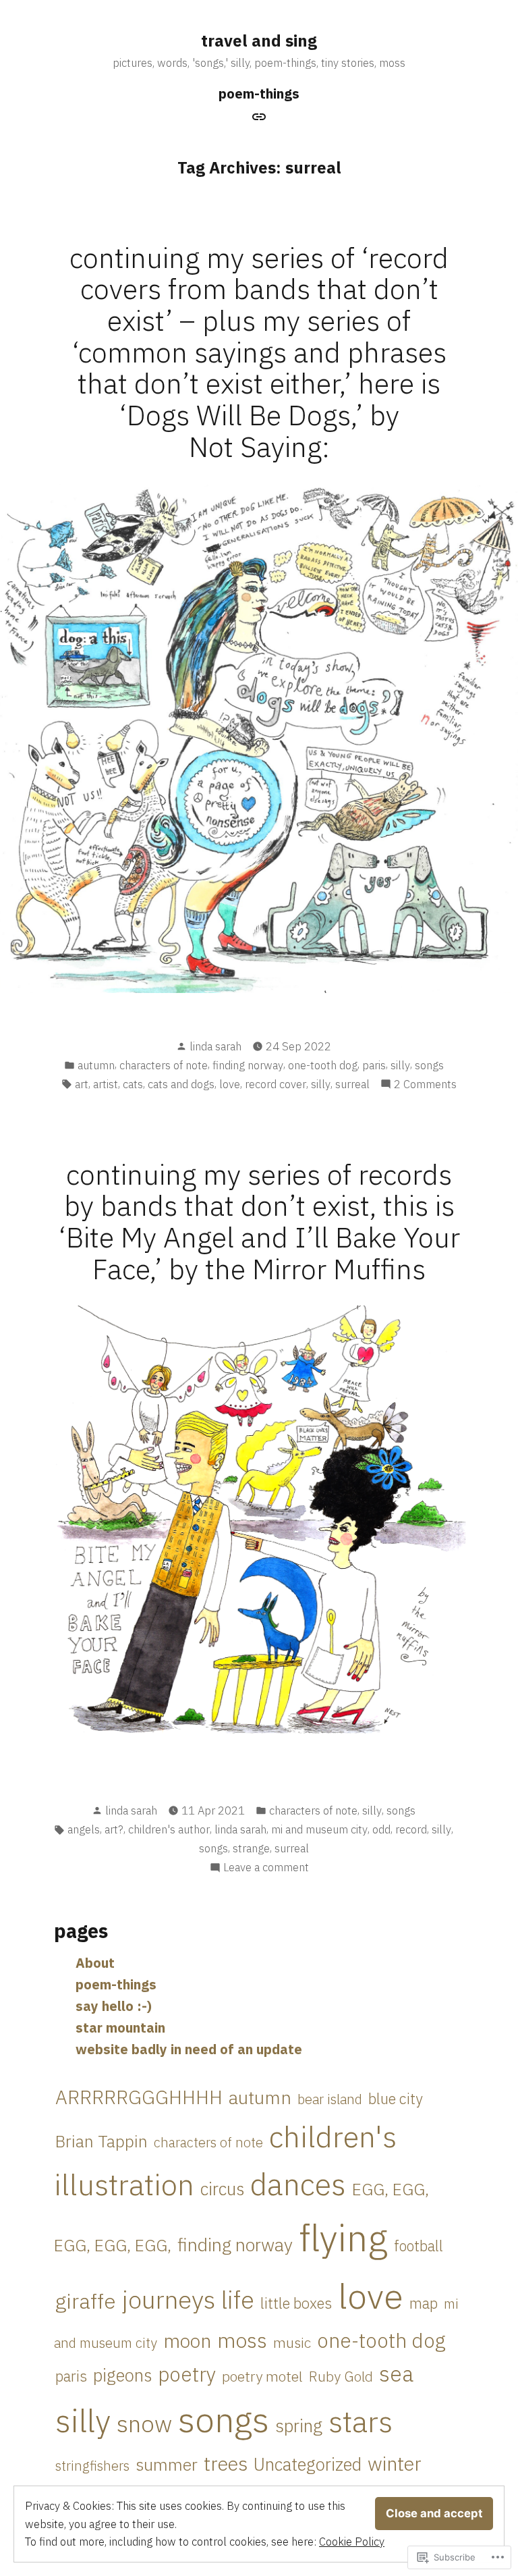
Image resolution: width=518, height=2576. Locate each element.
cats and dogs (181, 1084)
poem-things (259, 93)
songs (429, 1065)
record (411, 1829)
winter (395, 2463)
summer (167, 2464)
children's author (169, 1829)
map (424, 2303)
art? (114, 1829)
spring (299, 2425)
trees (226, 2463)
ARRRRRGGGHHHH (139, 2097)
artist (106, 1084)
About (95, 1963)
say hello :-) (114, 2006)
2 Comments (425, 1085)
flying (343, 2237)
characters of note (164, 1065)
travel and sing (259, 41)
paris (374, 1065)
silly (400, 1065)
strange (251, 1848)
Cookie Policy (352, 2542)
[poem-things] (259, 115)
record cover (276, 1084)
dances (298, 2184)
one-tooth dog (323, 1065)
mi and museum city (319, 1829)
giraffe (86, 2301)
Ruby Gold (341, 2377)
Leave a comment (266, 1868)
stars (361, 2421)
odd (381, 1829)
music (292, 2342)
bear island (330, 2099)
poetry (187, 2374)
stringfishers (92, 2466)
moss (242, 2340)
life (238, 2300)
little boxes (296, 2303)
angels (84, 1829)
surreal (352, 1084)
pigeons (122, 2375)
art (82, 1084)
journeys (169, 2299)
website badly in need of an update (189, 2049)
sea (396, 2373)
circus (222, 2189)
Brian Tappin (102, 2141)
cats (133, 1084)
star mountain (120, 2028)
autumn (96, 1065)
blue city (396, 2098)
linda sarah (215, 1046)
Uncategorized (308, 2464)
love (230, 1084)
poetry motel (262, 2376)
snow (144, 2423)
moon (187, 2341)
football (419, 2246)
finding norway (248, 1065)
